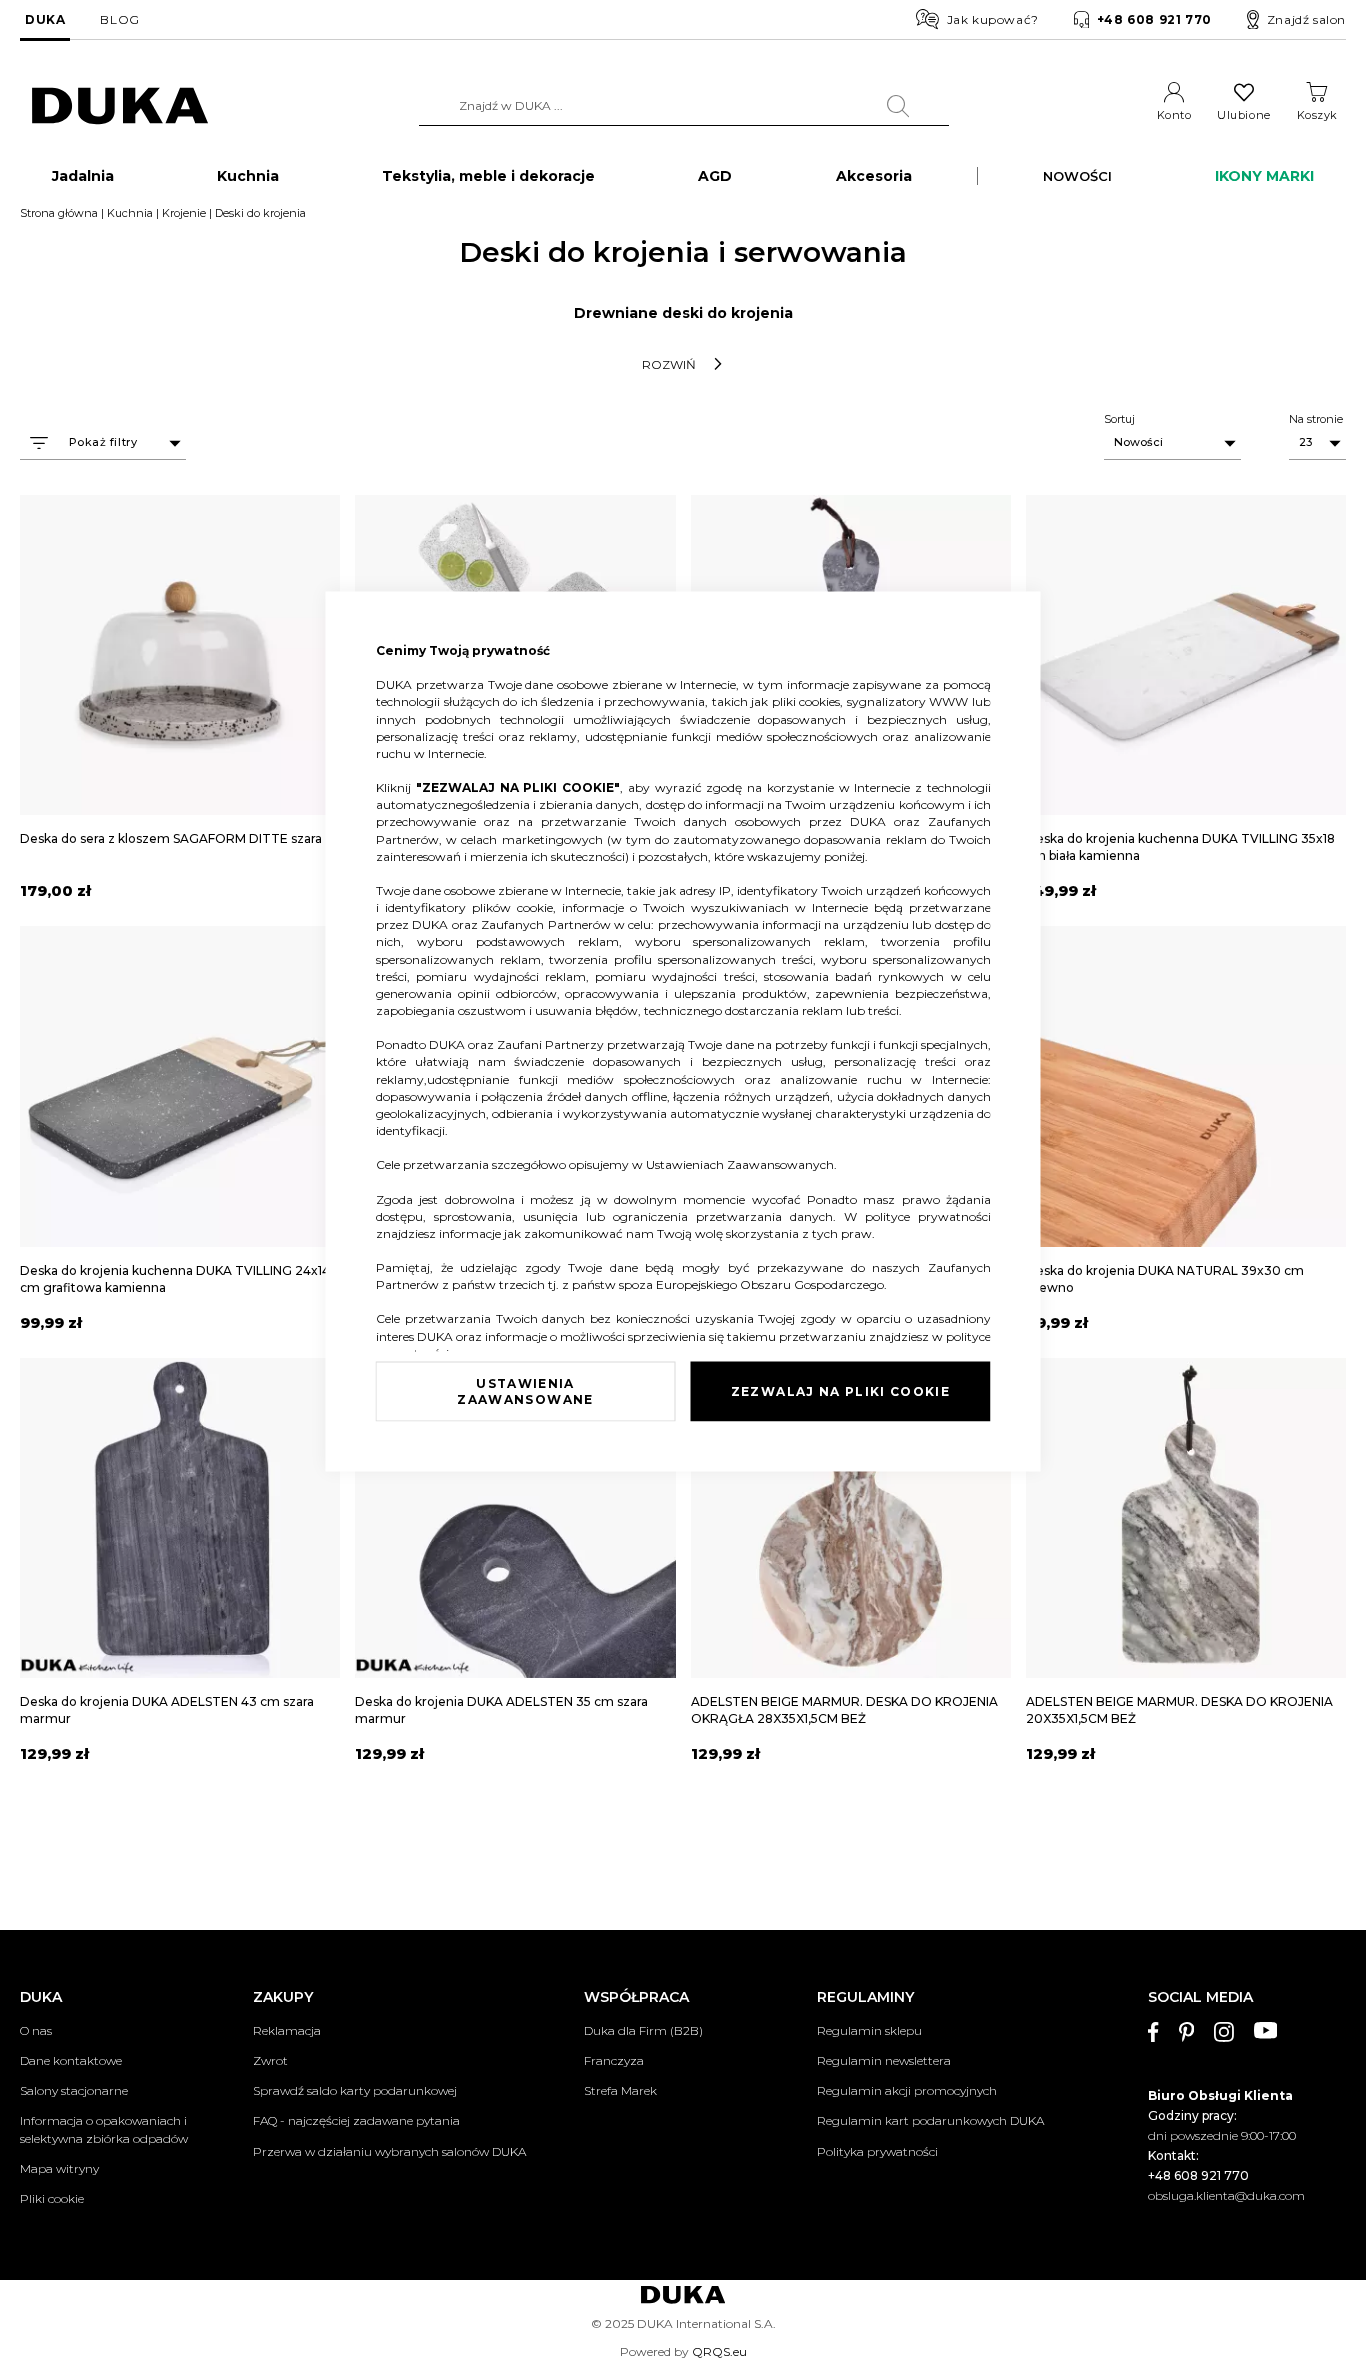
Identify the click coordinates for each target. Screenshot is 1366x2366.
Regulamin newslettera (884, 2060)
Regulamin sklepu (869, 2030)
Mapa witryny (59, 2168)
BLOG (119, 19)
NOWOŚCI (1077, 176)
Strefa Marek (620, 2090)
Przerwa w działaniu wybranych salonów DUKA (389, 2151)
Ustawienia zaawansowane (525, 1390)
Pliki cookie (52, 2198)
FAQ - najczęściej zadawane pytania (356, 2120)
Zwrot (270, 2060)
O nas (36, 2030)
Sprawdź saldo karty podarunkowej (355, 2090)
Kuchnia (130, 213)
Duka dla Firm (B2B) (643, 2030)
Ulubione (1243, 115)
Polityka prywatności (877, 2151)
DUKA (45, 19)
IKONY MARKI (1264, 176)
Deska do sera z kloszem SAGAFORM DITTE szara (171, 838)
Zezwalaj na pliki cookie (840, 1390)
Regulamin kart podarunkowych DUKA (930, 2120)
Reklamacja (287, 2030)
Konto (1174, 115)
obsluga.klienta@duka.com (1226, 2195)
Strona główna (59, 213)
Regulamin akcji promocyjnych (907, 2090)
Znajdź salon (1306, 19)
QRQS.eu (719, 2351)
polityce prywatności (928, 1215)
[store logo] (120, 106)
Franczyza (614, 2060)
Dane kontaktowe (71, 2060)
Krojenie (184, 213)
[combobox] (684, 106)
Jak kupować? (993, 19)
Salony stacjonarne (74, 2090)
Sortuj (1119, 419)
